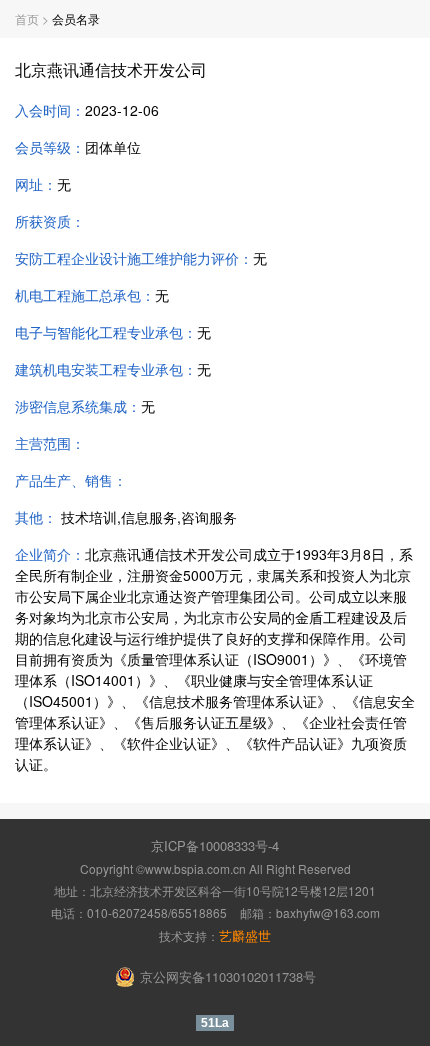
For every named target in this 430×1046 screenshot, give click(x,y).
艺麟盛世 (245, 935)
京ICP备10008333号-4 (215, 845)
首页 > (33, 18)
